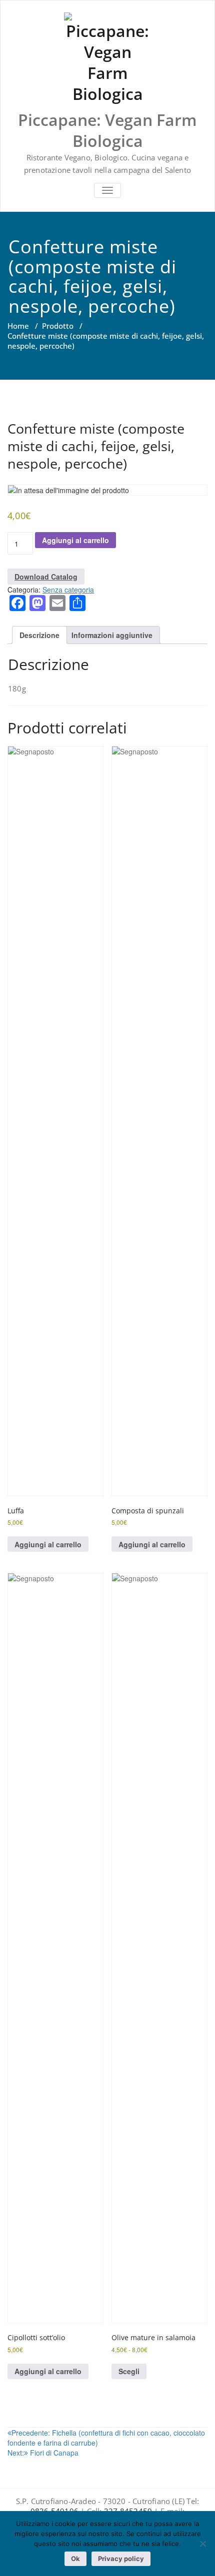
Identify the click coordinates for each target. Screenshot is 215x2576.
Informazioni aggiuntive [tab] (112, 635)
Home (18, 326)
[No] (202, 2544)
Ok (75, 2559)
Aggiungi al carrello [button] (48, 1544)
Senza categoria (68, 590)
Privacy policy (121, 2559)
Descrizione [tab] (39, 635)
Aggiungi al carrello (75, 540)
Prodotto (58, 326)
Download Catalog (46, 577)
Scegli (129, 2371)
